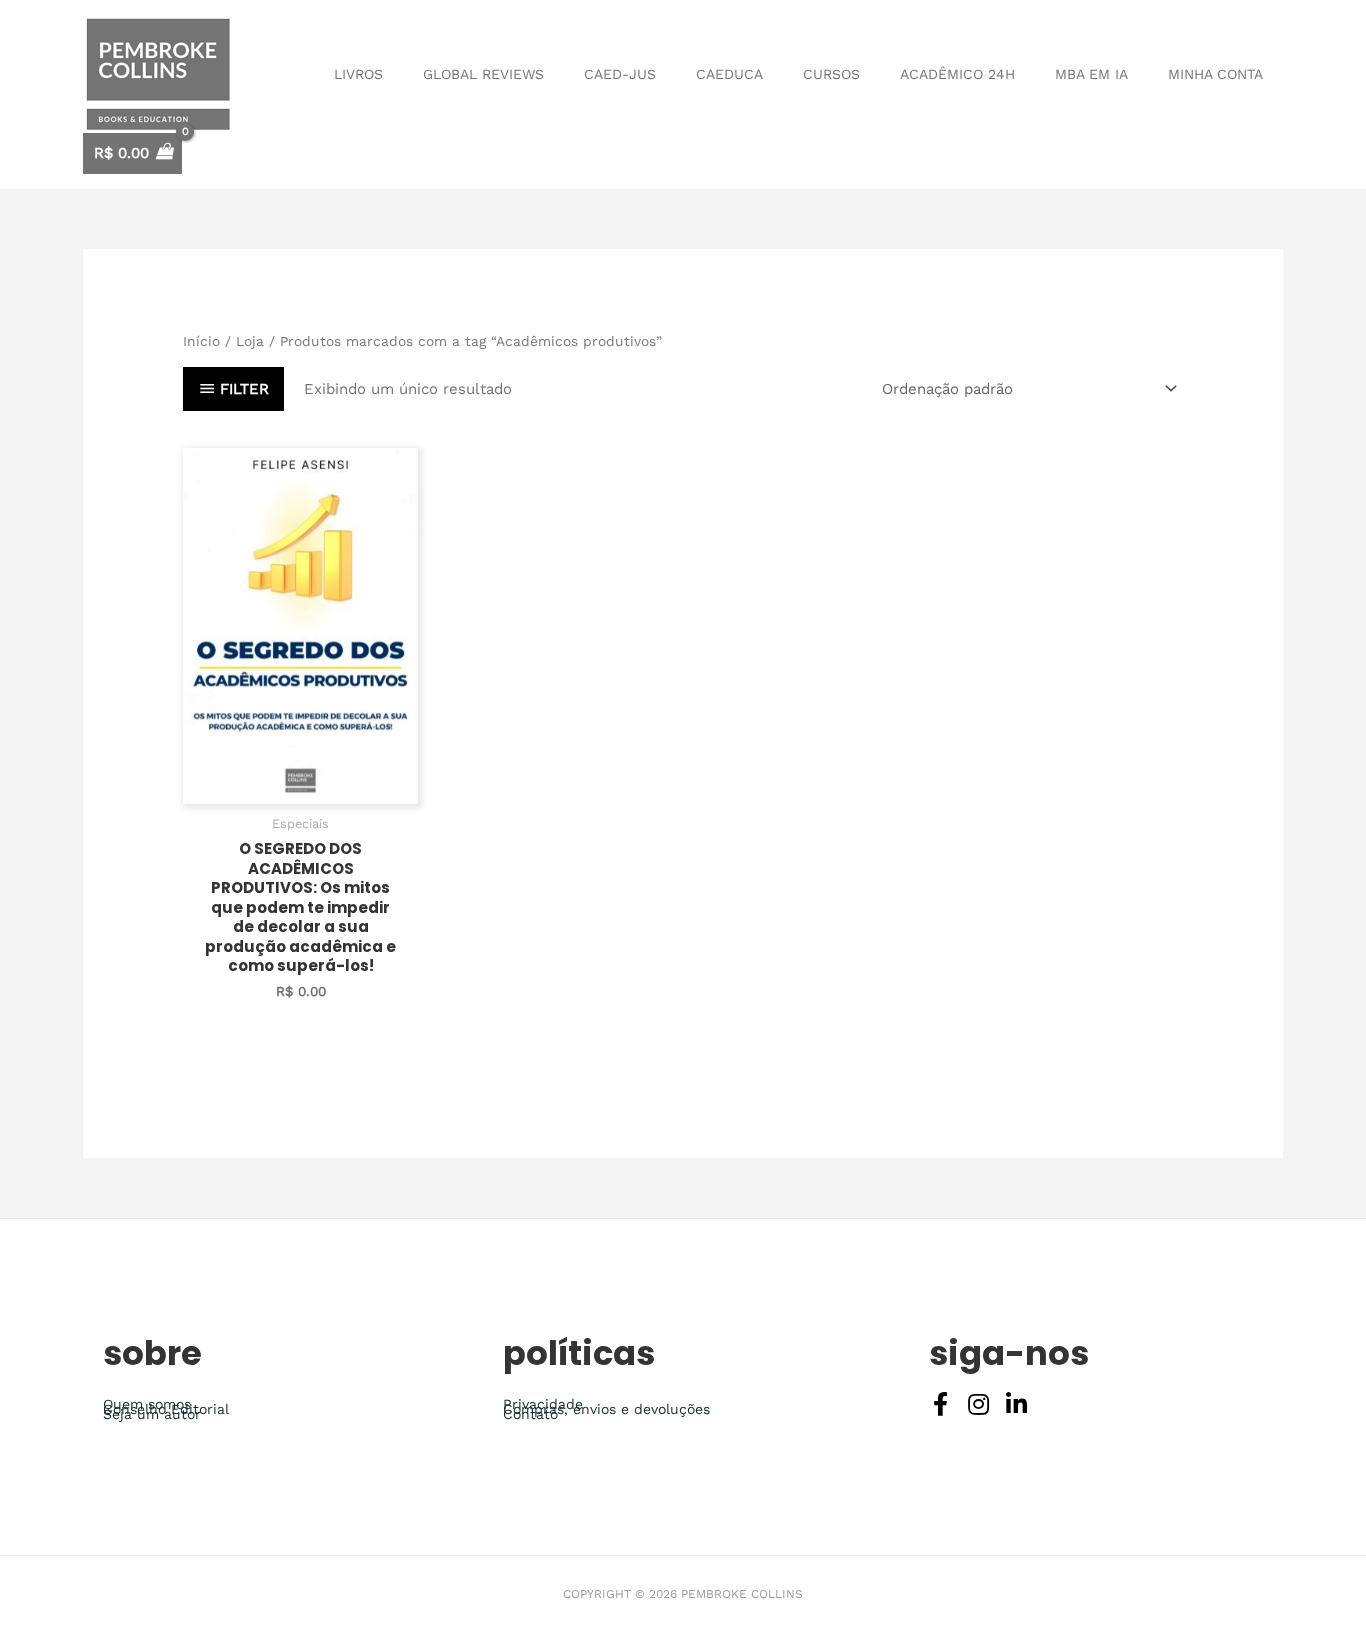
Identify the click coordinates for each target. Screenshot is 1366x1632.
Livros (358, 74)
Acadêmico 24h (957, 74)
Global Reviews (483, 74)
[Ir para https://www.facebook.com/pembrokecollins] (941, 1406)
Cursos (831, 74)
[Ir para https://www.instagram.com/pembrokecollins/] (979, 1406)
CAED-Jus (620, 74)
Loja (250, 341)
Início (201, 341)
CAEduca (729, 74)
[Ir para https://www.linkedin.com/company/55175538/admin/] (1017, 1406)
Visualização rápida (301, 786)
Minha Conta (1215, 74)
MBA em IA (1091, 74)
